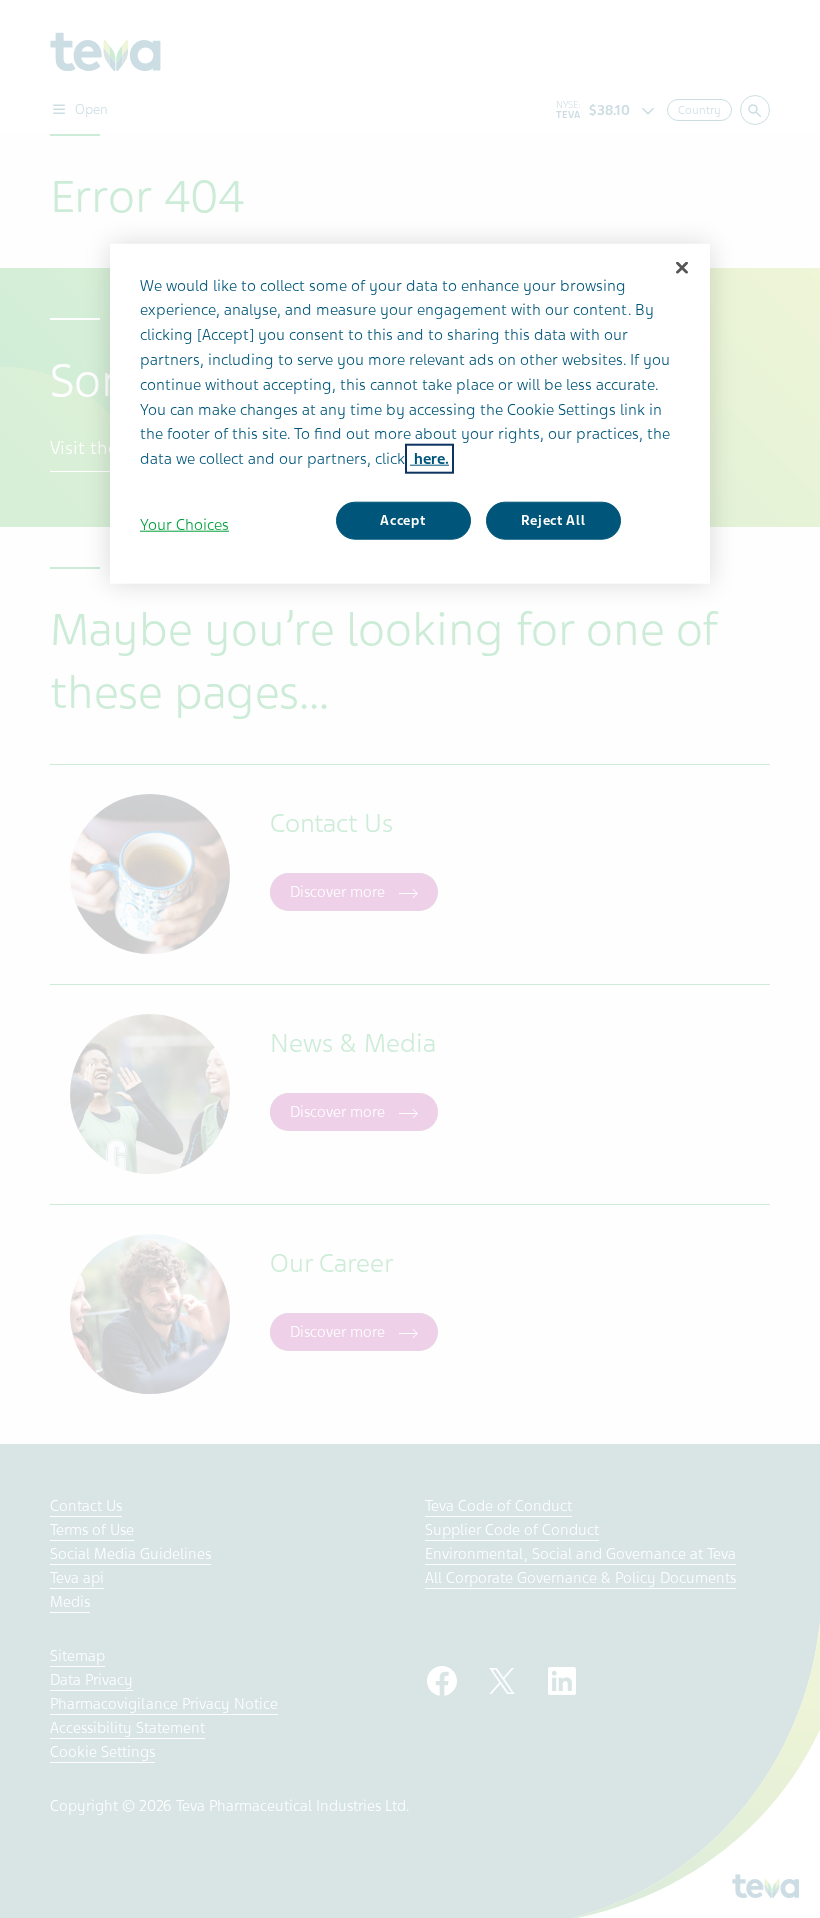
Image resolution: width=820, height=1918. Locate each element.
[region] (410, 413)
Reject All (553, 520)
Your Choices (184, 525)
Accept (402, 520)
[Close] (682, 267)
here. (429, 459)
